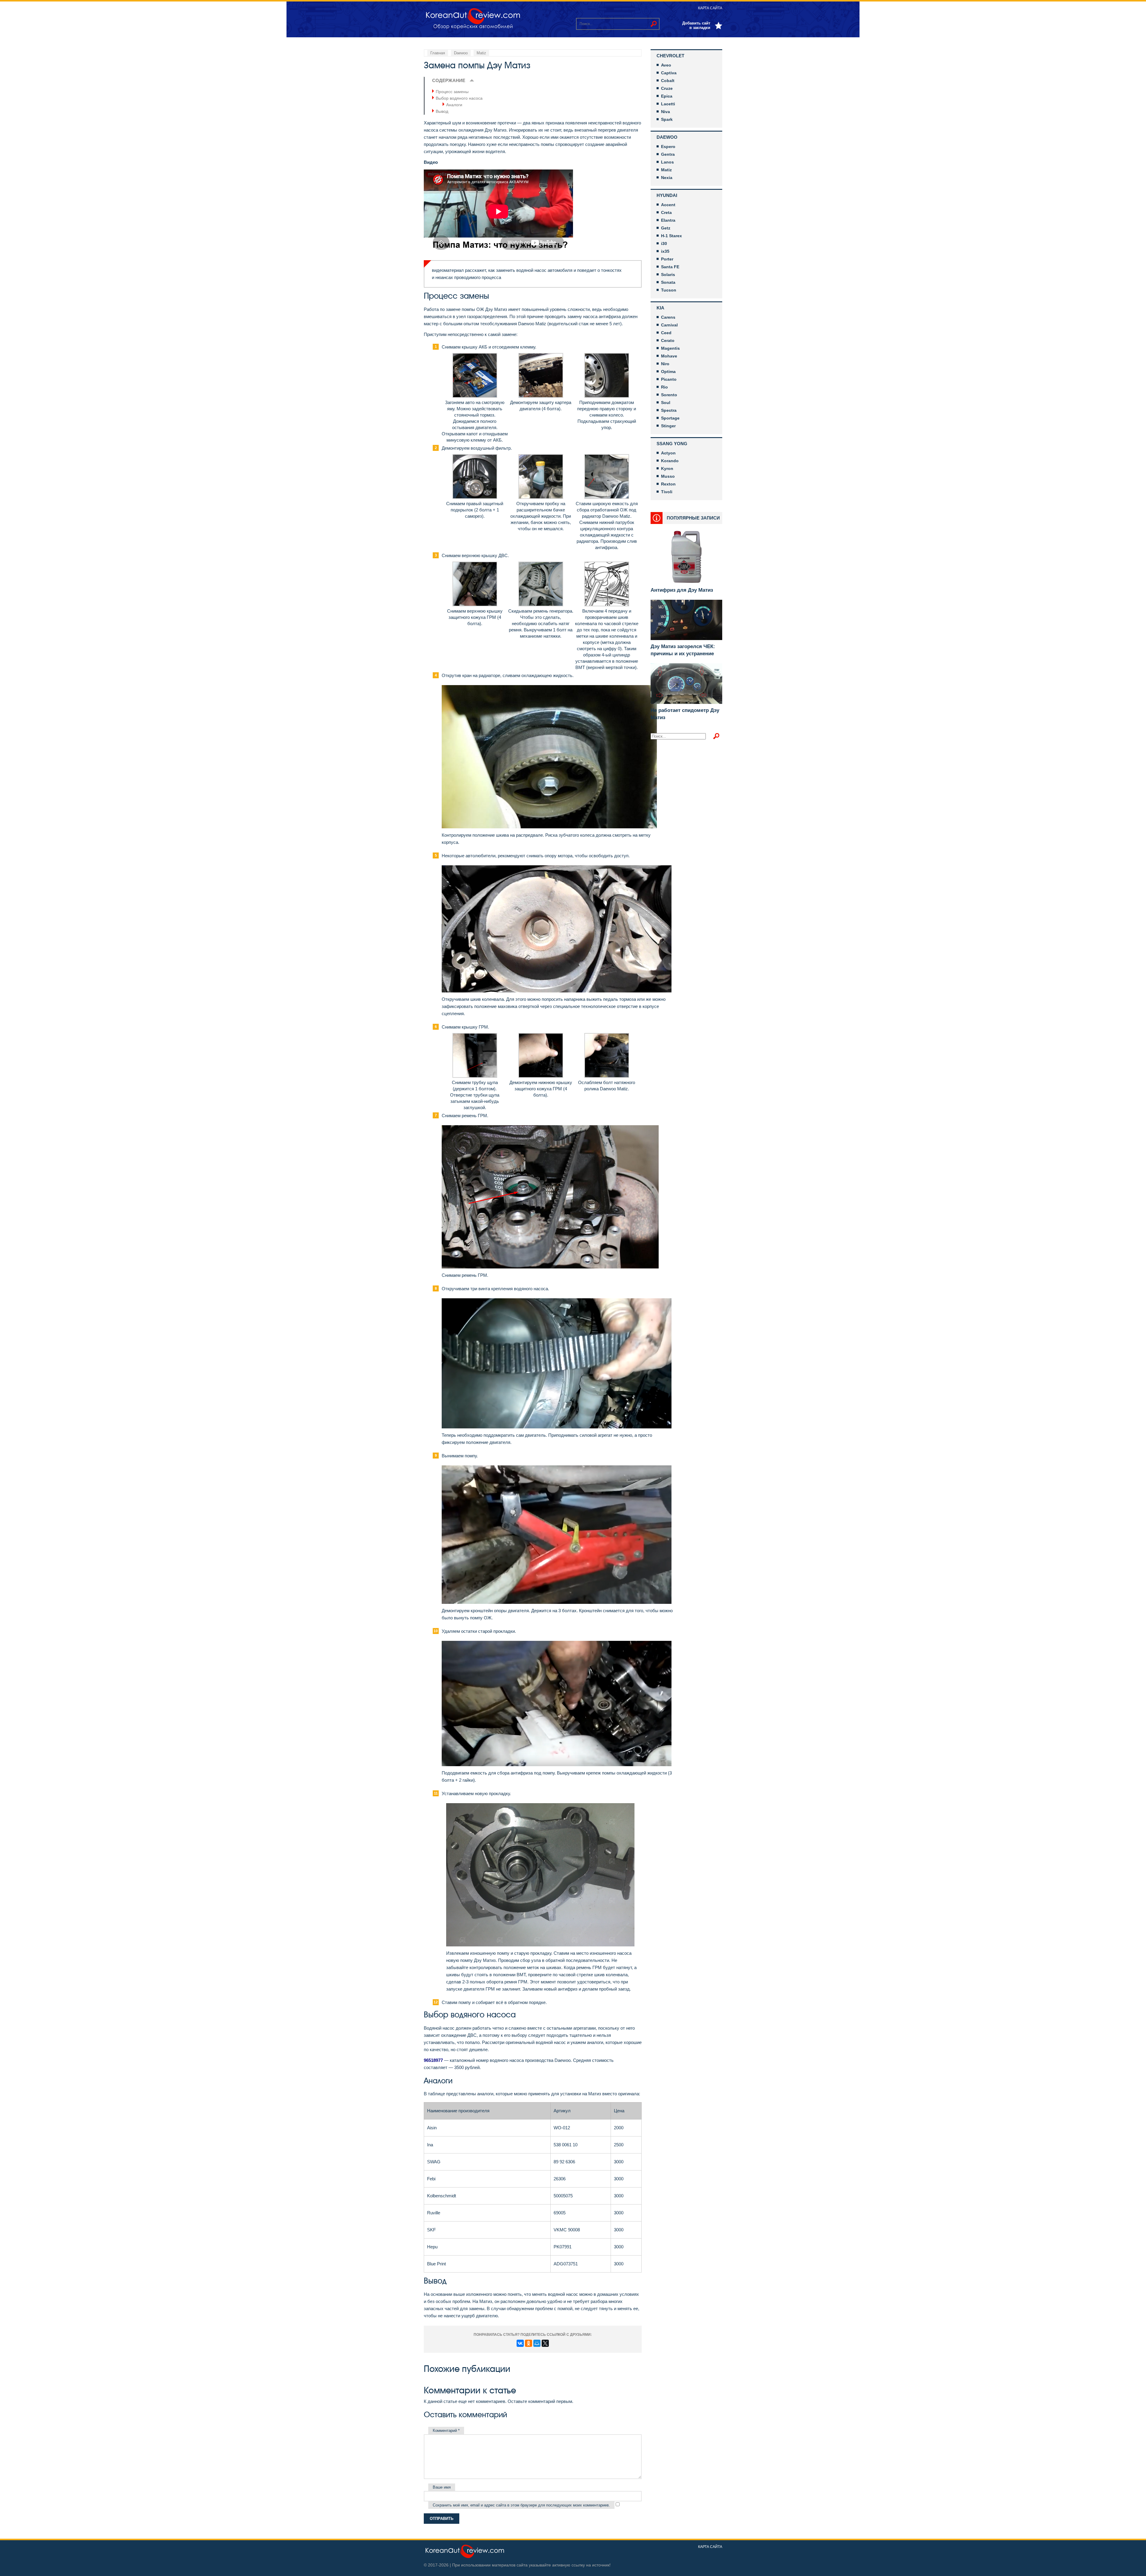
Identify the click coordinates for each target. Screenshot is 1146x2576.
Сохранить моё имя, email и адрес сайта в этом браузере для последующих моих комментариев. (521, 2505)
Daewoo (667, 137)
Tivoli (667, 492)
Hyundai (667, 195)
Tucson (669, 290)
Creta (666, 212)
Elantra (668, 220)
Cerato (668, 340)
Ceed (666, 333)
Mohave (669, 356)
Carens (668, 317)
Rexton (668, 484)
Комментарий (446, 2431)
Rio (664, 387)
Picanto (669, 379)
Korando (670, 461)
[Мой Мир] (537, 2343)
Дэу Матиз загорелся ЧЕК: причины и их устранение (683, 650)
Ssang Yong (672, 444)
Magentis (670, 348)
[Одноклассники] (529, 2343)
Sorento (669, 395)
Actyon (668, 453)
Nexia (667, 178)
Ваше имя (442, 2487)
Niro (665, 364)
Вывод (442, 111)
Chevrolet (670, 56)
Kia (660, 308)
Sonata (668, 282)
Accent (668, 205)
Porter (667, 259)
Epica (667, 96)
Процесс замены (452, 92)
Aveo (666, 65)
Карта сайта (710, 8)
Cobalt (668, 81)
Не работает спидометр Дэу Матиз (685, 714)
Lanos (667, 162)
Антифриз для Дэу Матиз (682, 590)
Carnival (669, 325)
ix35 (665, 251)
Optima (668, 371)
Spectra (669, 410)
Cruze (667, 88)
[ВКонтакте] (520, 2343)
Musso (668, 476)
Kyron (667, 468)
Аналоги (454, 105)
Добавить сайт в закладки (696, 25)
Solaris (668, 275)
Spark (667, 119)
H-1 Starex (671, 236)
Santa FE (670, 267)
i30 (664, 243)
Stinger (668, 426)
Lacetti (668, 104)
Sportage (670, 418)
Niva (666, 112)
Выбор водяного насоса (459, 98)
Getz (666, 228)
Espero (668, 147)
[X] (545, 2343)
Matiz (666, 170)
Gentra (668, 154)
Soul (666, 403)
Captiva (669, 73)
